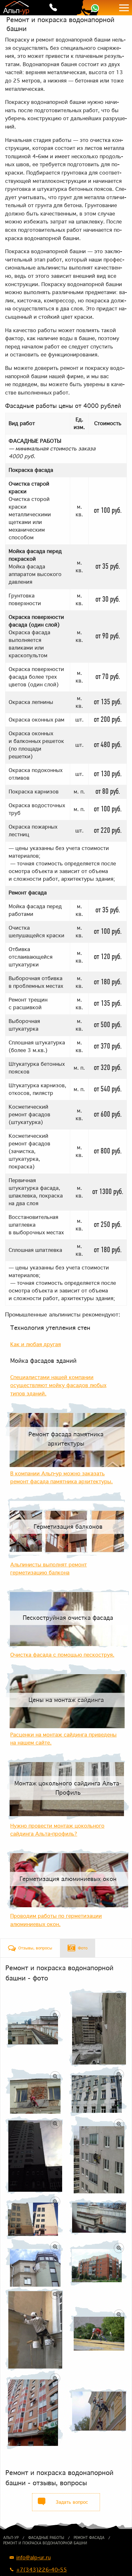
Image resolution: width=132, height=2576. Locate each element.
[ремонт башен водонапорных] (34, 2091)
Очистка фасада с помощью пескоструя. (62, 1655)
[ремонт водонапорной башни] (98, 2027)
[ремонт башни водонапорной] (98, 2329)
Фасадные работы (46, 2538)
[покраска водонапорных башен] (98, 2155)
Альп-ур (11, 2538)
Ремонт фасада (89, 2538)
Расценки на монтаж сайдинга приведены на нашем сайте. (63, 1739)
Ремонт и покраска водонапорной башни (45, 2543)
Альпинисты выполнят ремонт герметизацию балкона (49, 1569)
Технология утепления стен (50, 1328)
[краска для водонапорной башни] (34, 2028)
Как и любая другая (36, 1344)
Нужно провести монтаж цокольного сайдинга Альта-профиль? (57, 1830)
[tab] (30, 1948)
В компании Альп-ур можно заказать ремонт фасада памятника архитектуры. (62, 1478)
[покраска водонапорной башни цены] (34, 2410)
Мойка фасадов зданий (43, 1361)
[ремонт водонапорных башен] (34, 2217)
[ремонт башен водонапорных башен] (98, 2410)
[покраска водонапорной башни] (98, 2091)
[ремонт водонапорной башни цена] (98, 2263)
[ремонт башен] (34, 2329)
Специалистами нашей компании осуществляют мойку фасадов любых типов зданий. (58, 1385)
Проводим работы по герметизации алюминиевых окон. (56, 1920)
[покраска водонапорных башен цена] (34, 2263)
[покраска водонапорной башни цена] (34, 2155)
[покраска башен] (98, 2217)
